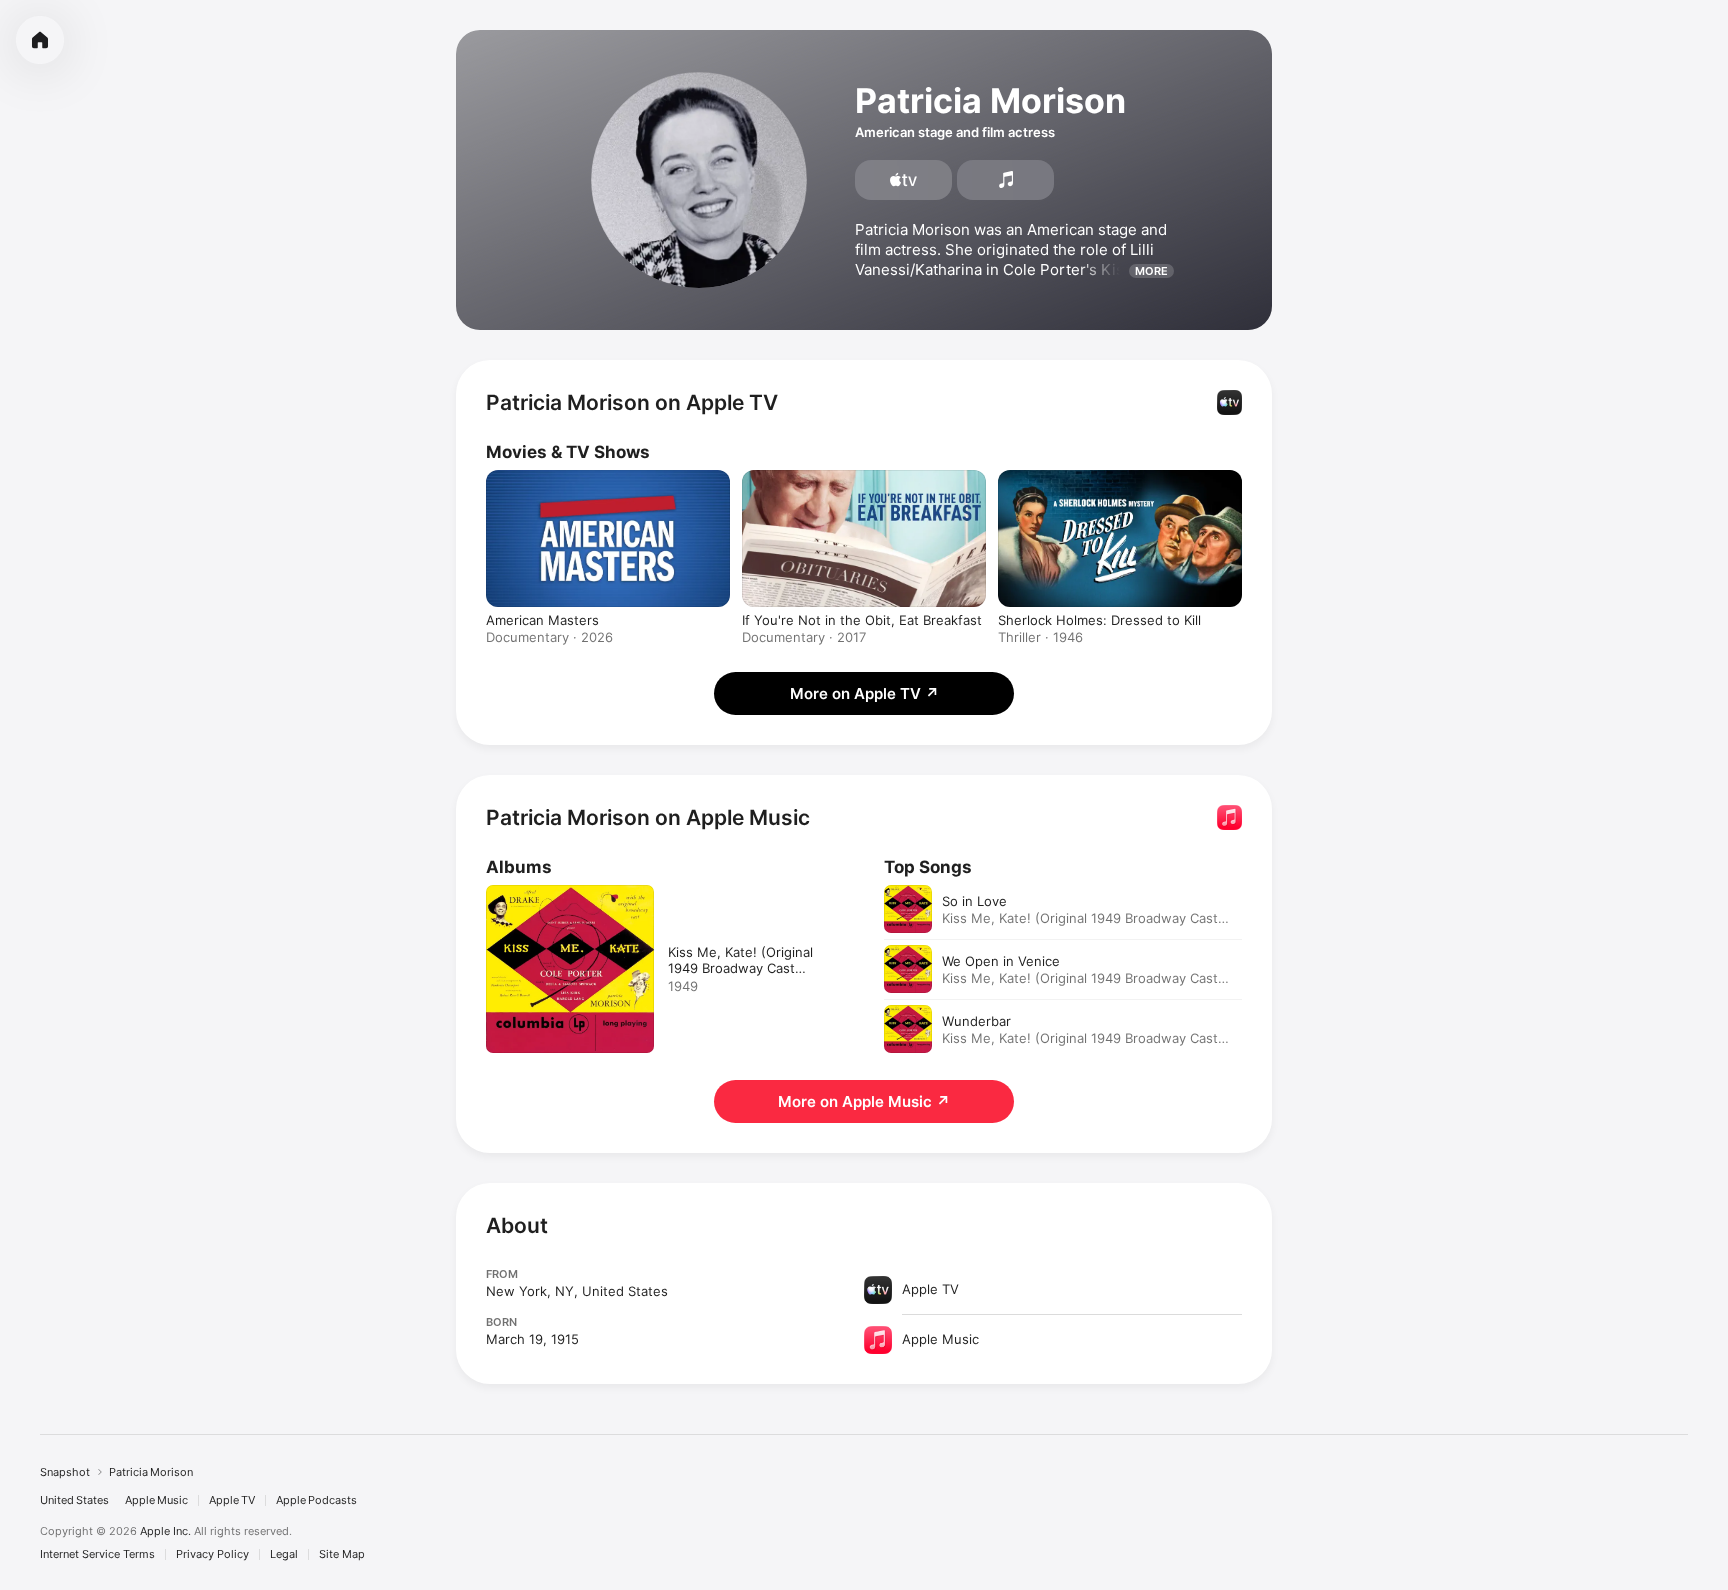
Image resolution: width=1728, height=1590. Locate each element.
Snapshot (65, 1472)
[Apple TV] (903, 180)
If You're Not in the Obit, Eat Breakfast (862, 620)
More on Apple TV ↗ (864, 693)
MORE (1151, 271)
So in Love (974, 901)
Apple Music (156, 1500)
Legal (284, 1554)
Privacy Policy (212, 1554)
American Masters (542, 620)
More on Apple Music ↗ (864, 1101)
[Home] (40, 40)
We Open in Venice (1001, 961)
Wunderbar (976, 1021)
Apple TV (232, 1500)
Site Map (342, 1554)
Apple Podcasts (316, 1500)
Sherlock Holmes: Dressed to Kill (1099, 620)
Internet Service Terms (97, 1554)
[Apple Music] (1005, 180)
